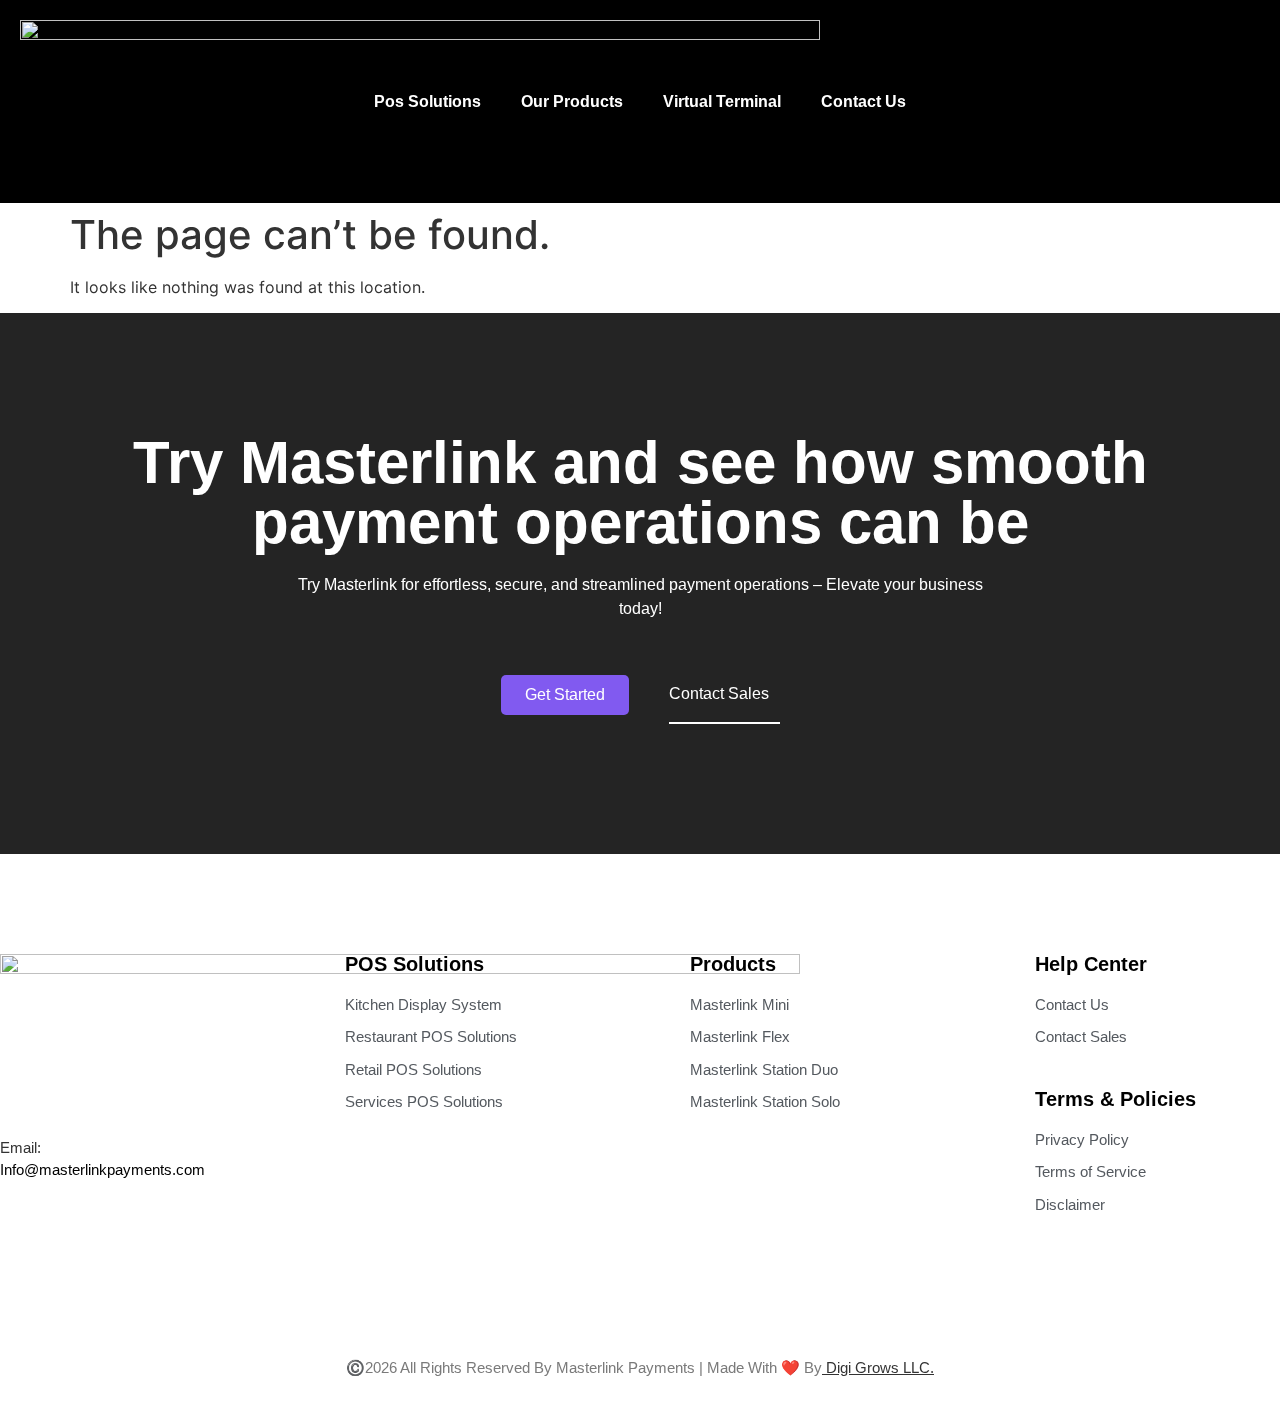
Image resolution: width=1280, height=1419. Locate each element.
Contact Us (863, 101)
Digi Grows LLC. (878, 1367)
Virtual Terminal (722, 101)
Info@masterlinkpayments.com (102, 1169)
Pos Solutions (427, 101)
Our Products (572, 101)
